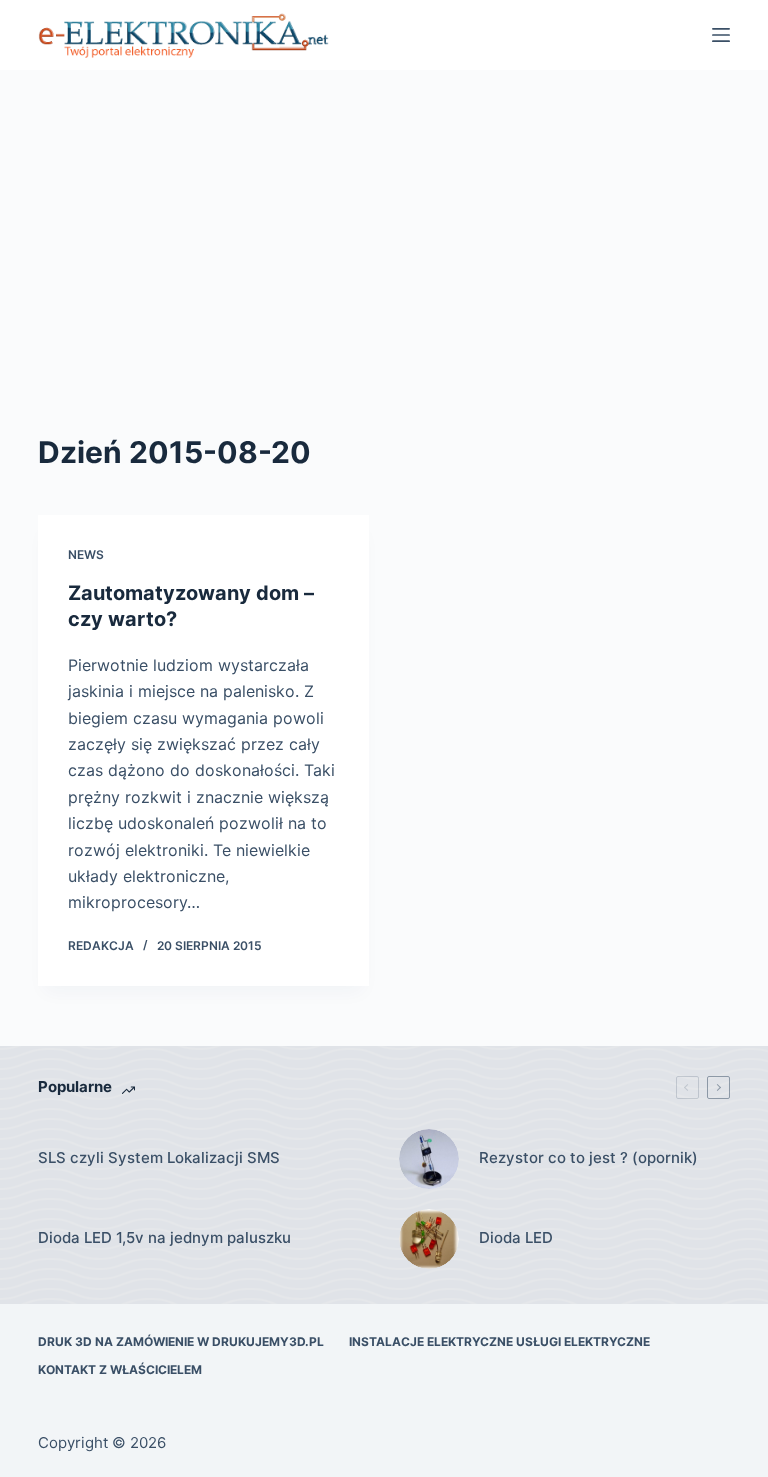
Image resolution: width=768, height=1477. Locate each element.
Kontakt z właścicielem (120, 1369)
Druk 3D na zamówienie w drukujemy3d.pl (181, 1341)
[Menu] (721, 35)
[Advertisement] (384, 220)
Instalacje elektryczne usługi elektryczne (499, 1341)
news (86, 554)
